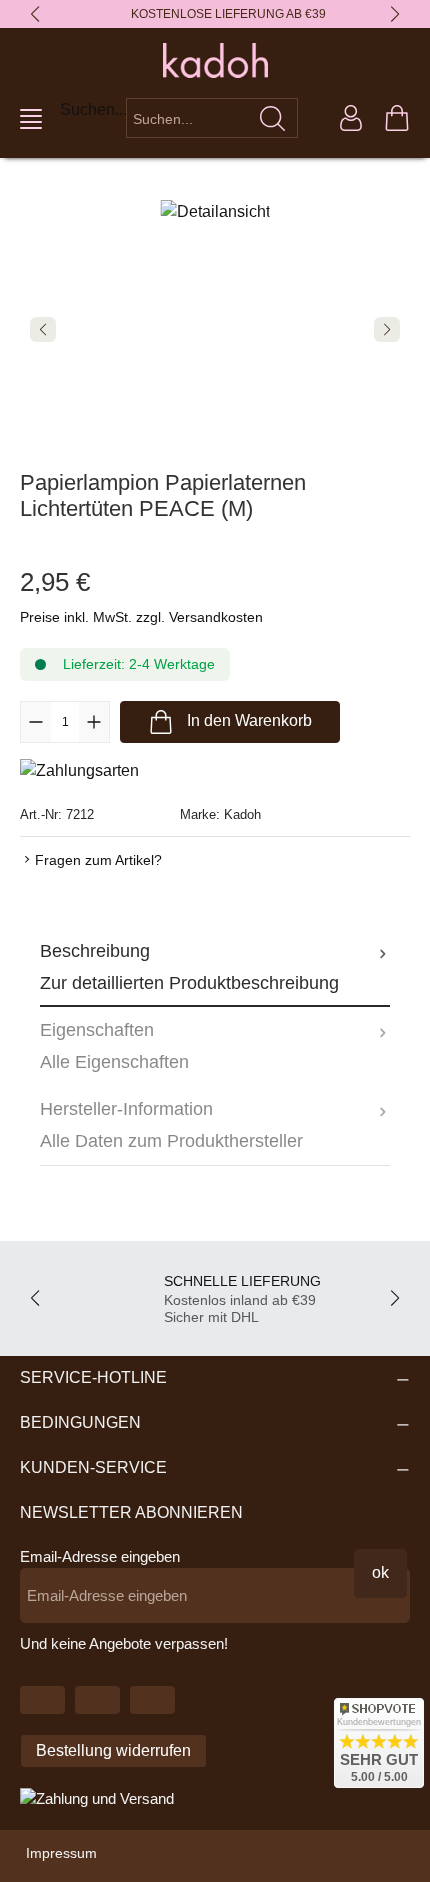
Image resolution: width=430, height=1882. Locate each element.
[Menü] (31, 119)
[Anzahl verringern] (36, 722)
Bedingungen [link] (80, 1422)
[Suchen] (273, 118)
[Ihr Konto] (351, 118)
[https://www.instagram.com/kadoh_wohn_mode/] (152, 1700)
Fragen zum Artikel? (98, 860)
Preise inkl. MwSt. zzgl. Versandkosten (141, 617)
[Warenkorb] (397, 118)
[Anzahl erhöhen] (94, 722)
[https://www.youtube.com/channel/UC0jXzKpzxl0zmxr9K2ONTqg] (42, 1700)
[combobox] (187, 118)
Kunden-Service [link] (93, 1467)
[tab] (215, 967)
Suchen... (93, 109)
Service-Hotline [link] (93, 1377)
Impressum (61, 1853)
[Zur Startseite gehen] (215, 60)
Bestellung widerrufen (113, 1750)
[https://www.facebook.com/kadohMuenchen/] (97, 1700)
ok (380, 1572)
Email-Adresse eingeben (100, 1556)
